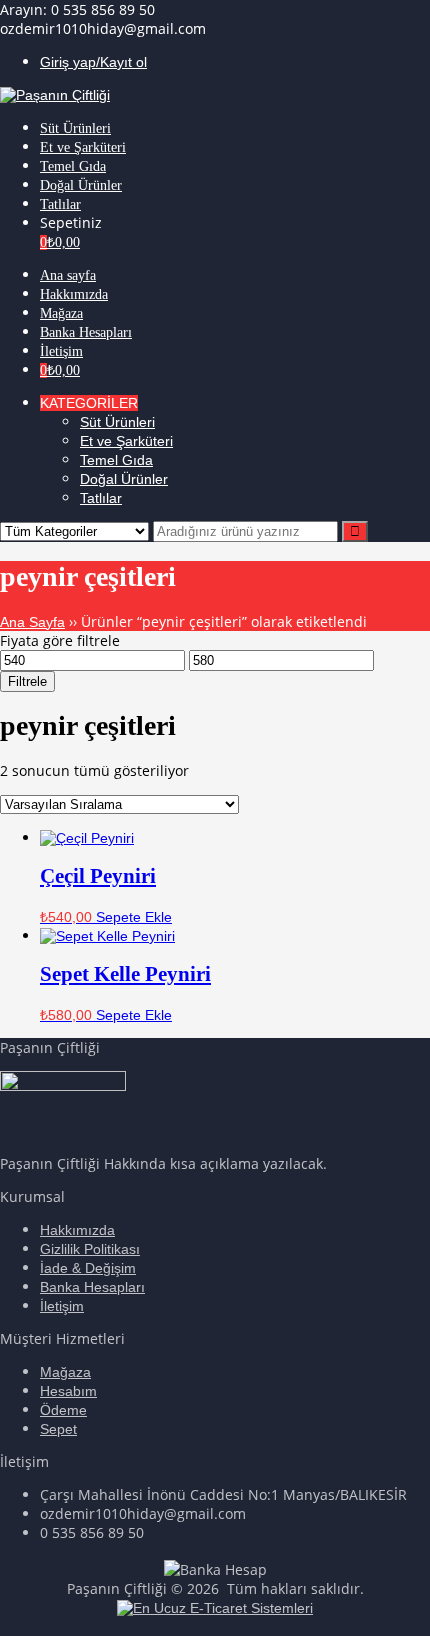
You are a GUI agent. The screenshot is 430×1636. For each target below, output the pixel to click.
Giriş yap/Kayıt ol (93, 62)
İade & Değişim (88, 1268)
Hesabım (68, 1391)
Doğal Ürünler (124, 479)
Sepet (58, 1429)
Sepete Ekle (134, 917)
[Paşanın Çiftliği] (55, 95)
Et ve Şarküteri (126, 441)
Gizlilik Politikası (90, 1249)
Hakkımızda (77, 1230)
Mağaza (65, 1372)
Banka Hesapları (92, 1287)
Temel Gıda (116, 460)
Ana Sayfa (32, 622)
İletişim (62, 1306)
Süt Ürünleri (117, 422)
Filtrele (27, 681)
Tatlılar (101, 498)
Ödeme (63, 1410)
